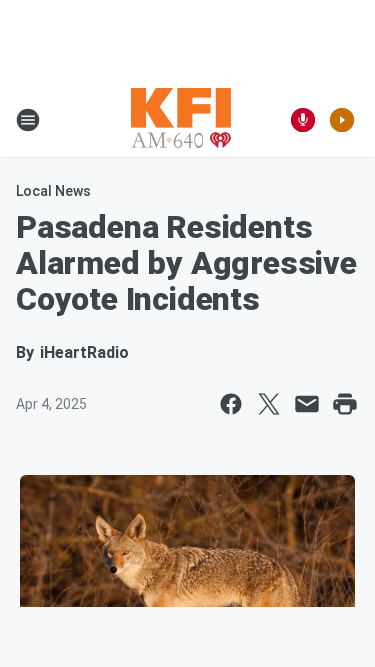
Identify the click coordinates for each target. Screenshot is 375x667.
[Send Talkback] (303, 120)
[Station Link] (181, 120)
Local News (53, 191)
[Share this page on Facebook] (231, 404)
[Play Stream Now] (342, 120)
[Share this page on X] (269, 404)
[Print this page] (345, 404)
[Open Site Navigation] (28, 120)
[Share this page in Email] (307, 404)
